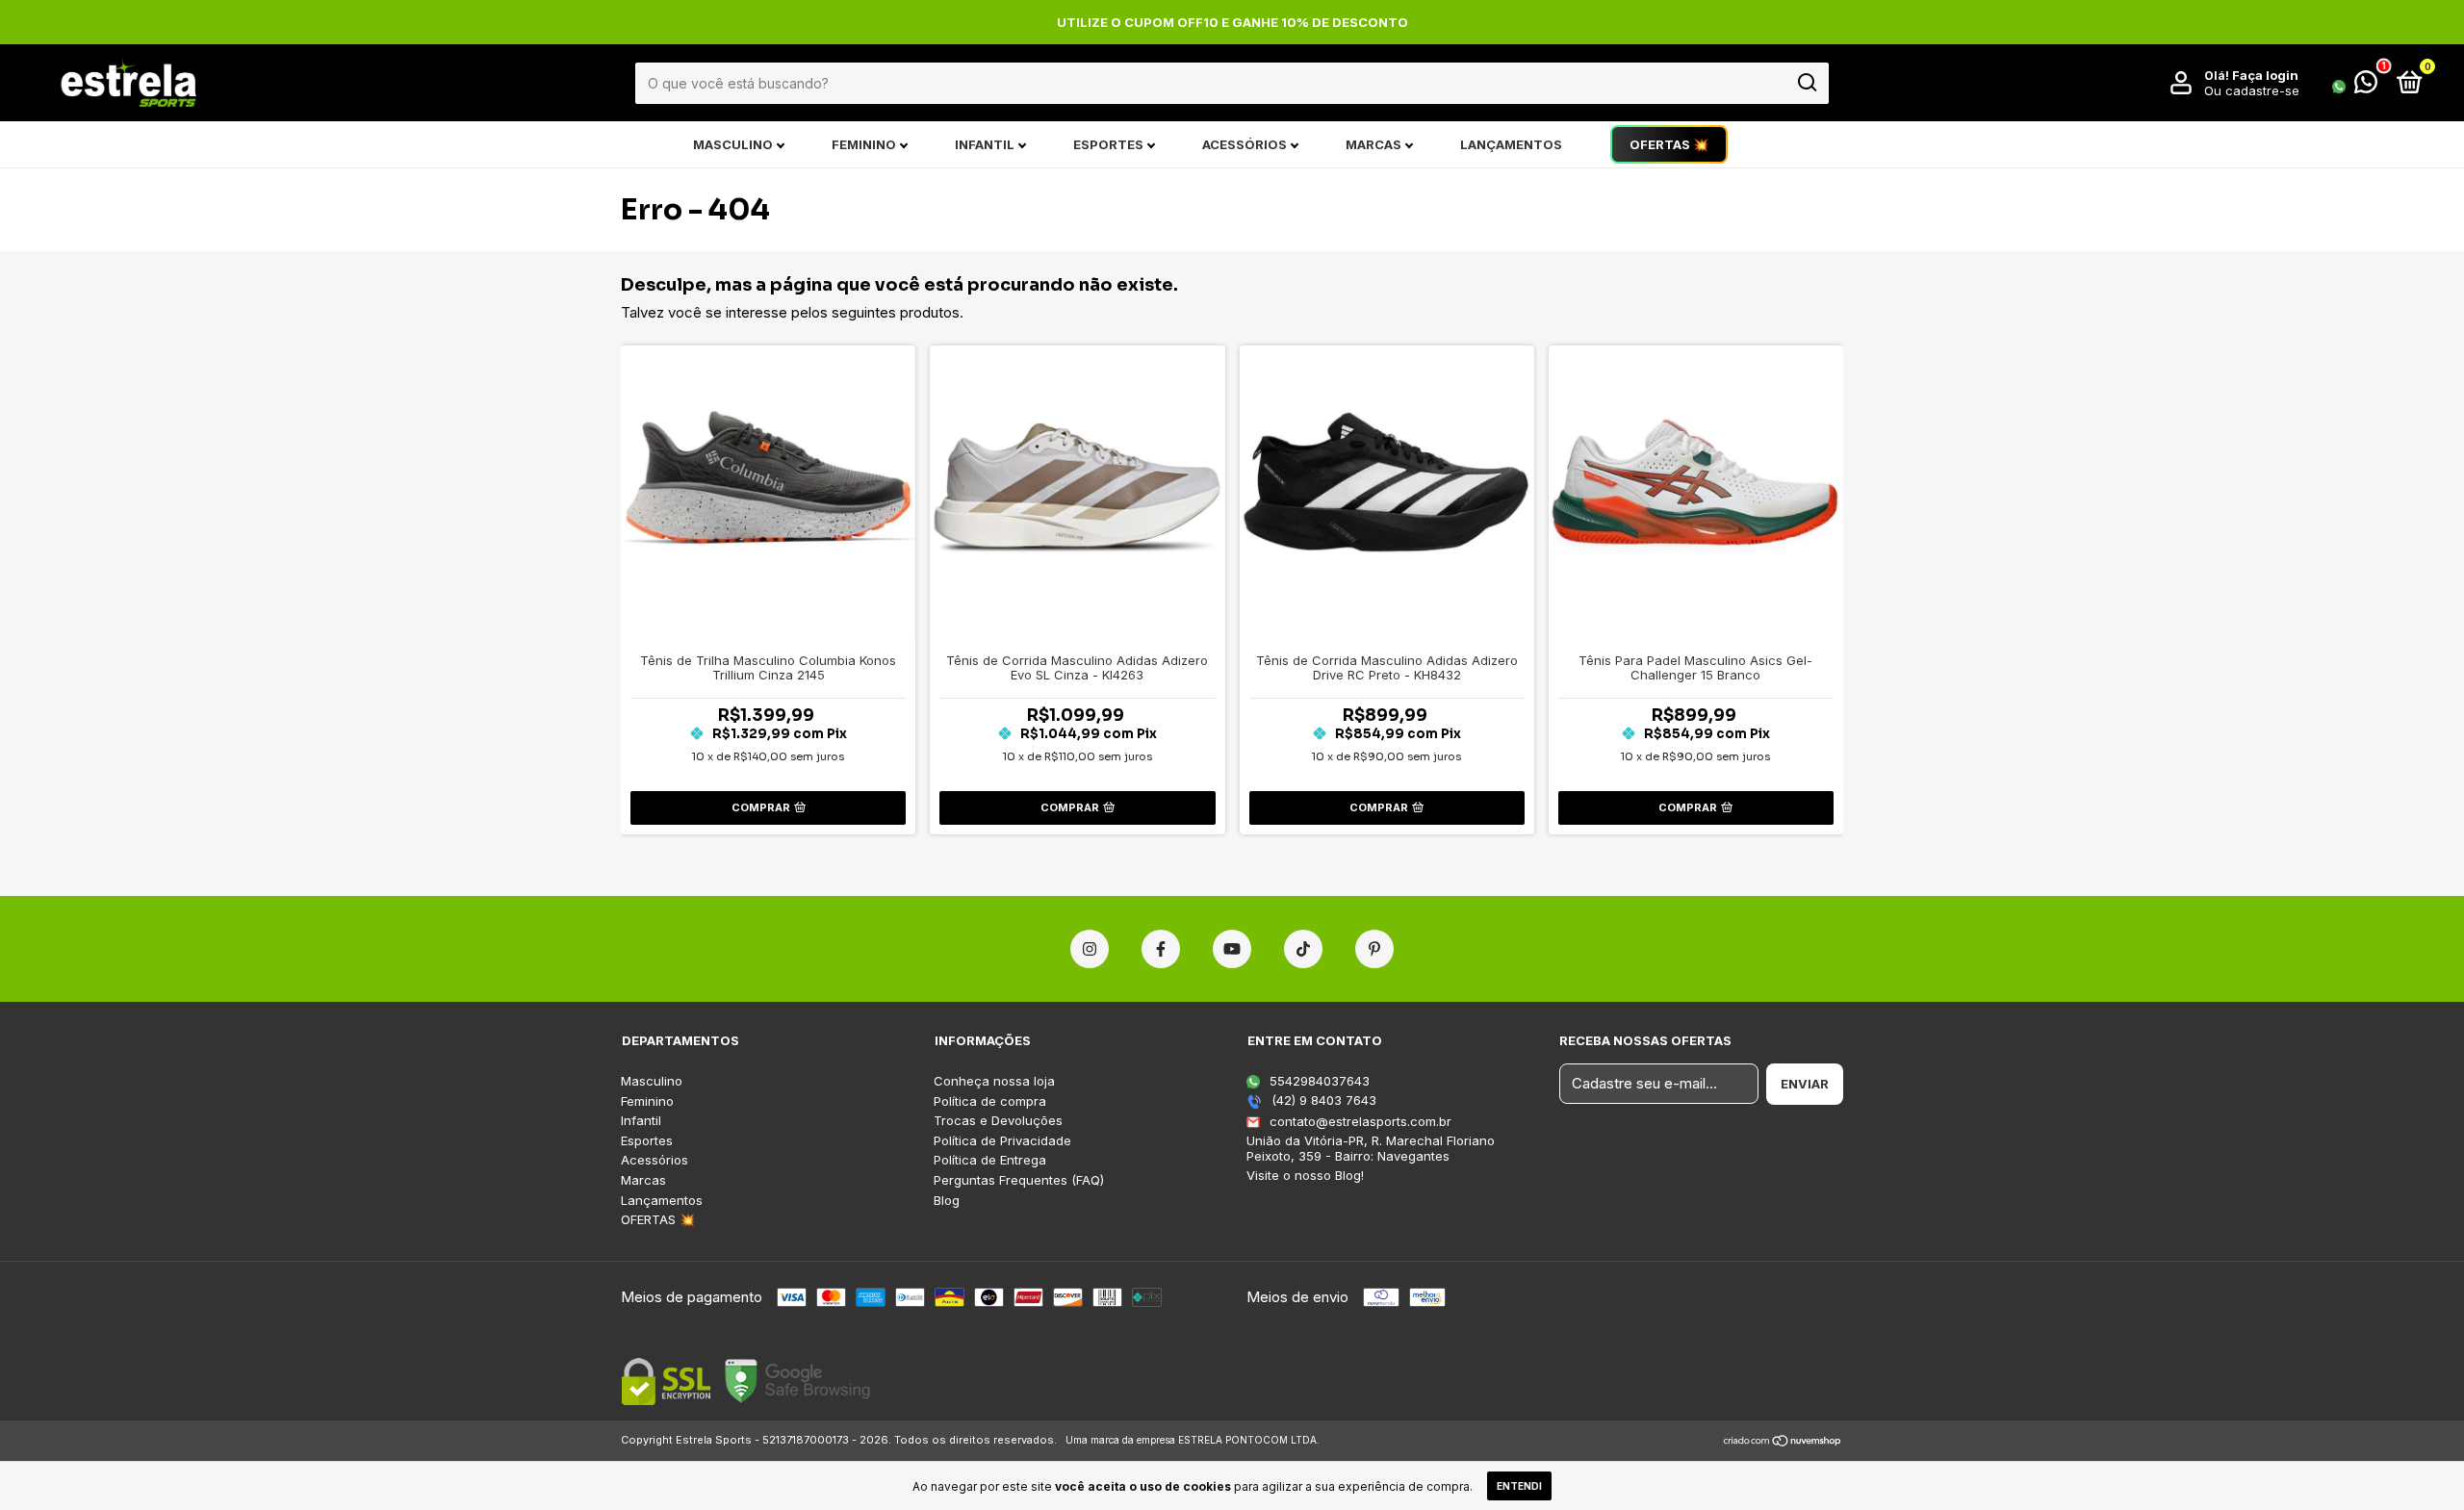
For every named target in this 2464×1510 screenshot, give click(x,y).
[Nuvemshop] (1783, 1442)
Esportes (1108, 144)
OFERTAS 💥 (1669, 144)
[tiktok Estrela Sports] (1303, 949)
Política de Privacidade (1002, 1141)
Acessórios (1245, 144)
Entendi (1519, 1486)
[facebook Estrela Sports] (1161, 949)
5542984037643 (1318, 1081)
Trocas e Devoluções (998, 1121)
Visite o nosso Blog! (1305, 1175)
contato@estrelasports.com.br (1360, 1121)
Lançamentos (1511, 144)
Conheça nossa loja (994, 1081)
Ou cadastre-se (2252, 90)
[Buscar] (1806, 83)
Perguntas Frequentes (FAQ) (1019, 1180)
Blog (947, 1201)
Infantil (985, 144)
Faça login (2265, 75)
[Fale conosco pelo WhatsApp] (2355, 86)
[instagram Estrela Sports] (1090, 949)
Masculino (733, 144)
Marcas (1373, 144)
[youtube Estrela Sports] (1232, 949)
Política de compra (990, 1101)
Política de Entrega (990, 1160)
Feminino (864, 144)
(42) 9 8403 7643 (1322, 1100)
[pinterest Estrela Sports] (1374, 949)
